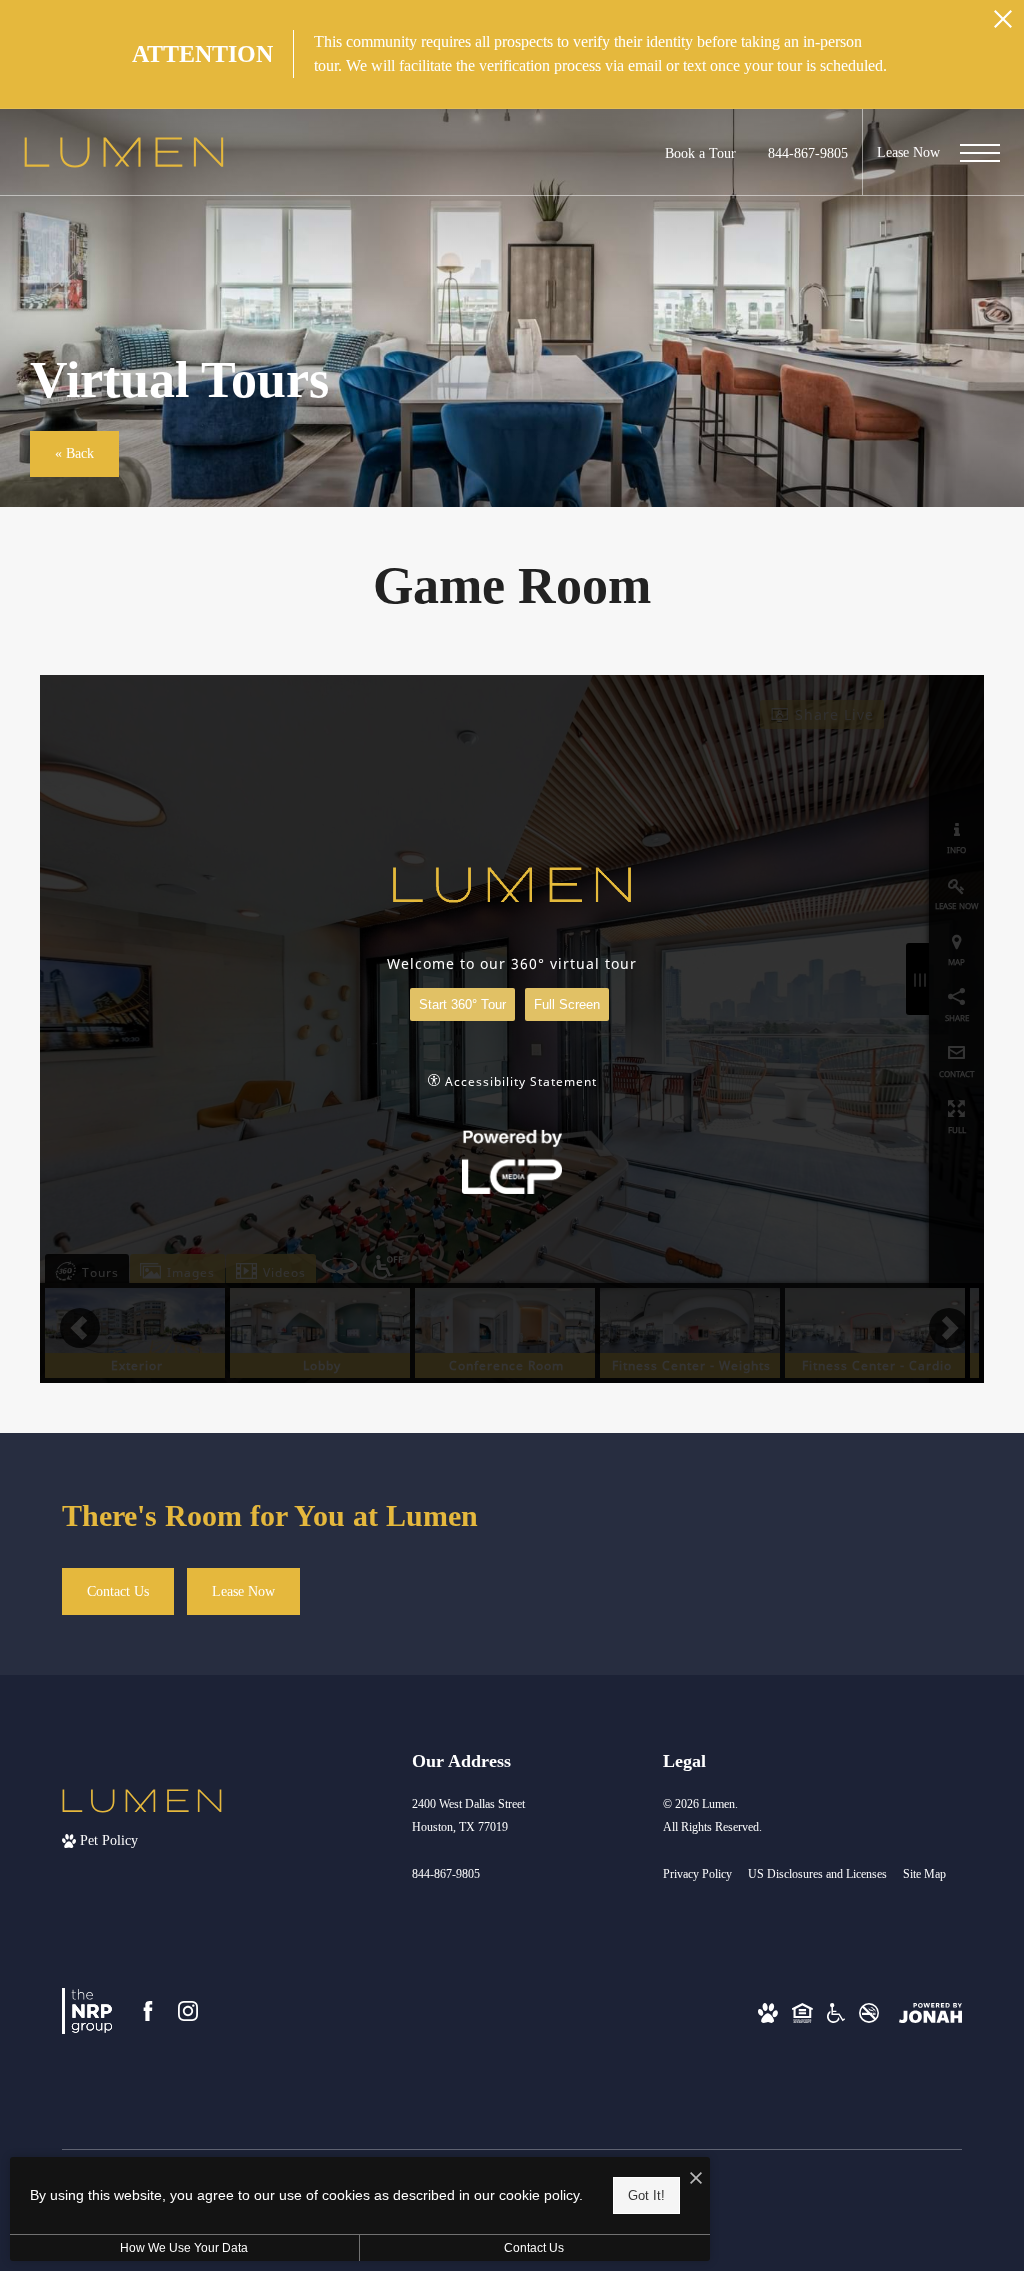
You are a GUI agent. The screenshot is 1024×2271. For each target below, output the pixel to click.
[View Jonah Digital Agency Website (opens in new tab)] (930, 2011)
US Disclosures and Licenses (817, 1874)
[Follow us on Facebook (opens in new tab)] (148, 2011)
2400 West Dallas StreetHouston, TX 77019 (468, 1815)
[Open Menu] (980, 153)
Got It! (646, 2195)
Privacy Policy (697, 1874)
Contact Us (534, 2248)
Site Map (924, 1874)
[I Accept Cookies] (696, 2179)
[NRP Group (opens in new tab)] (87, 2011)
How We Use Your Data (184, 2248)
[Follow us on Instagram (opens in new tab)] (188, 2011)
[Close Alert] (1003, 24)
